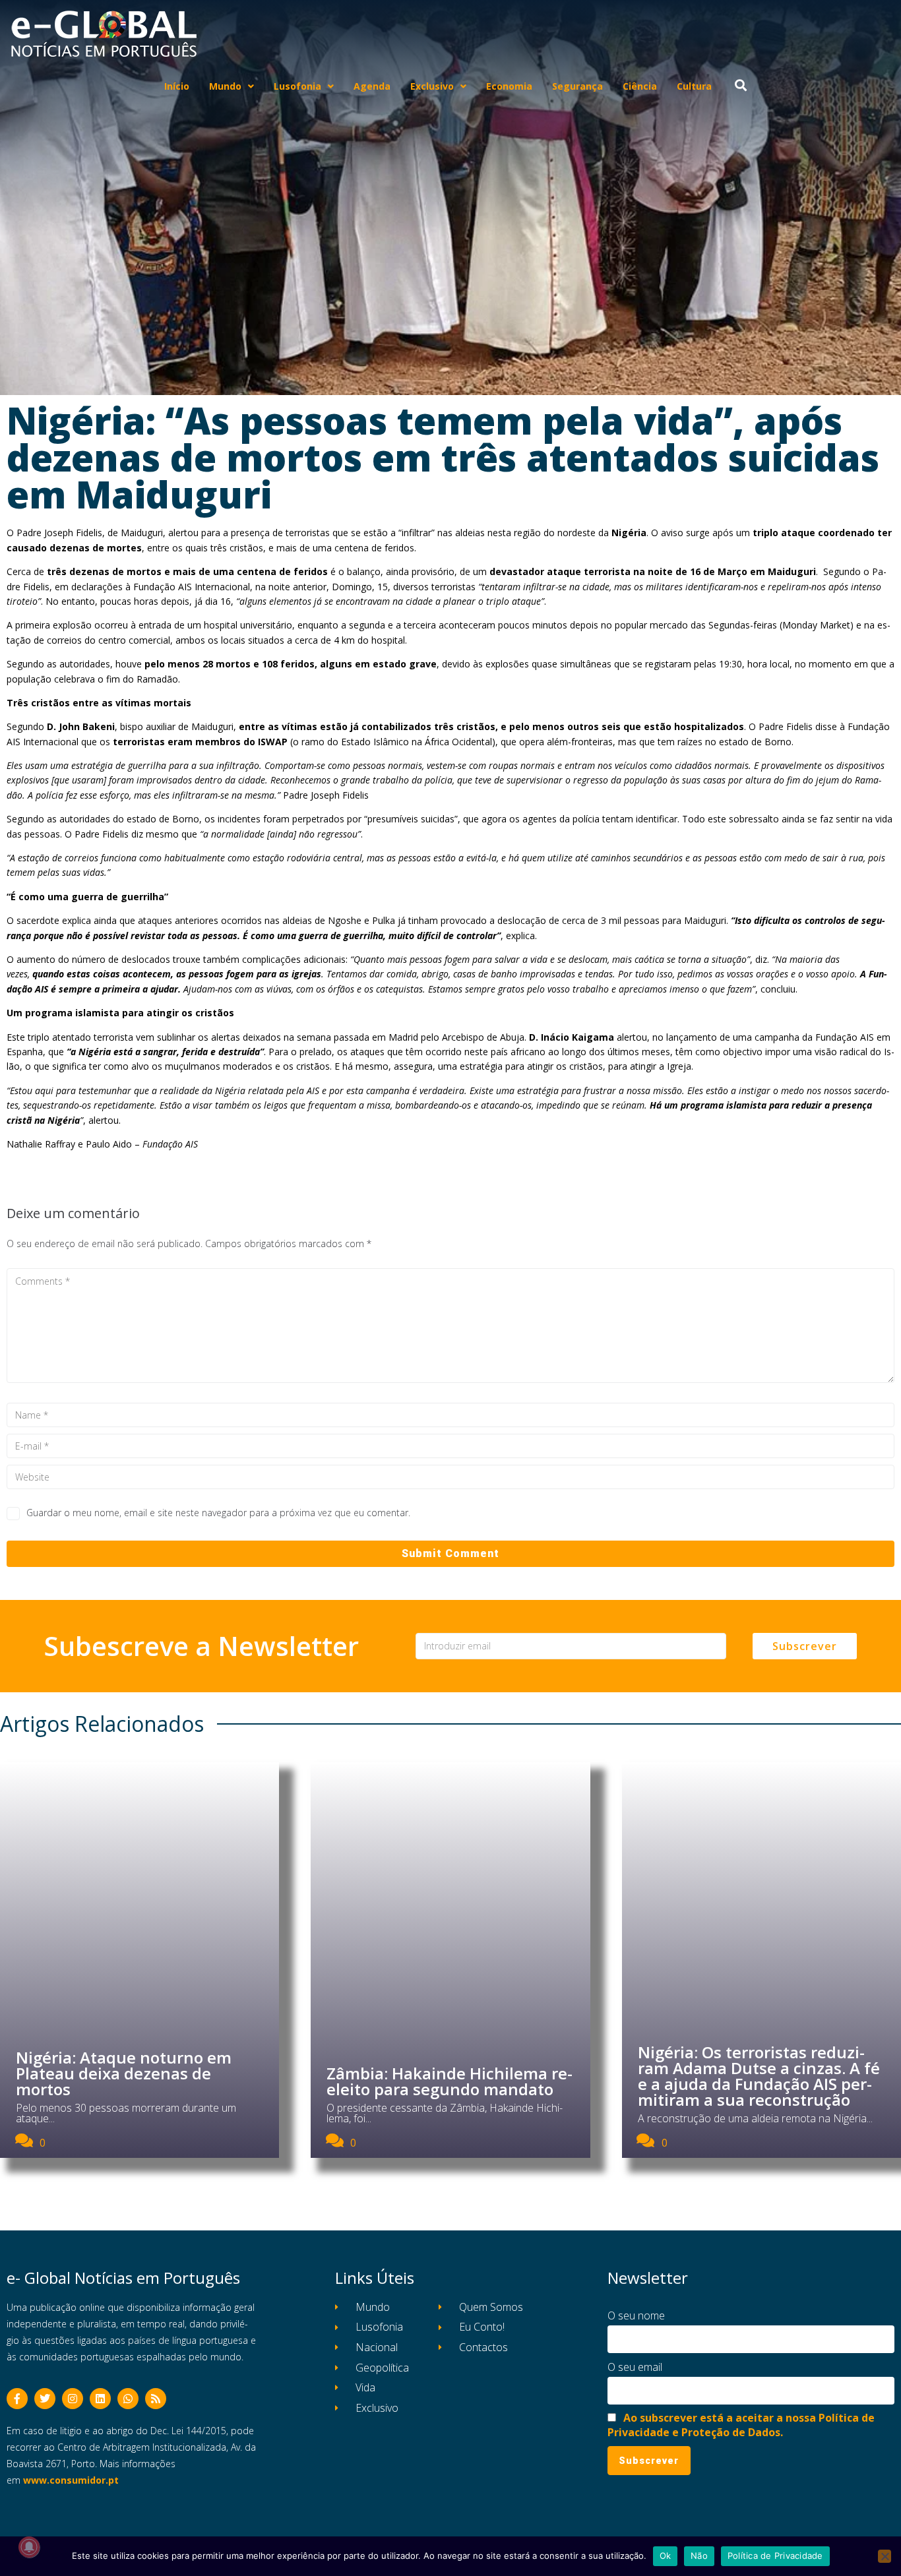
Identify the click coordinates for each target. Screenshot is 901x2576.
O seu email (635, 2367)
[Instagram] (73, 2399)
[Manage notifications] (29, 2547)
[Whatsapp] (128, 2399)
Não (699, 2556)
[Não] (885, 2556)
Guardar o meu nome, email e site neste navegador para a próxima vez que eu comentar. (218, 1513)
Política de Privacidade (775, 2556)
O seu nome (636, 2315)
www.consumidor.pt (71, 2480)
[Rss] (156, 2399)
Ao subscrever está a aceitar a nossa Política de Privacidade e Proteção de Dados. (741, 2425)
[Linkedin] (100, 2399)
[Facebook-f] (17, 2399)
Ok (666, 2556)
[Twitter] (45, 2399)
